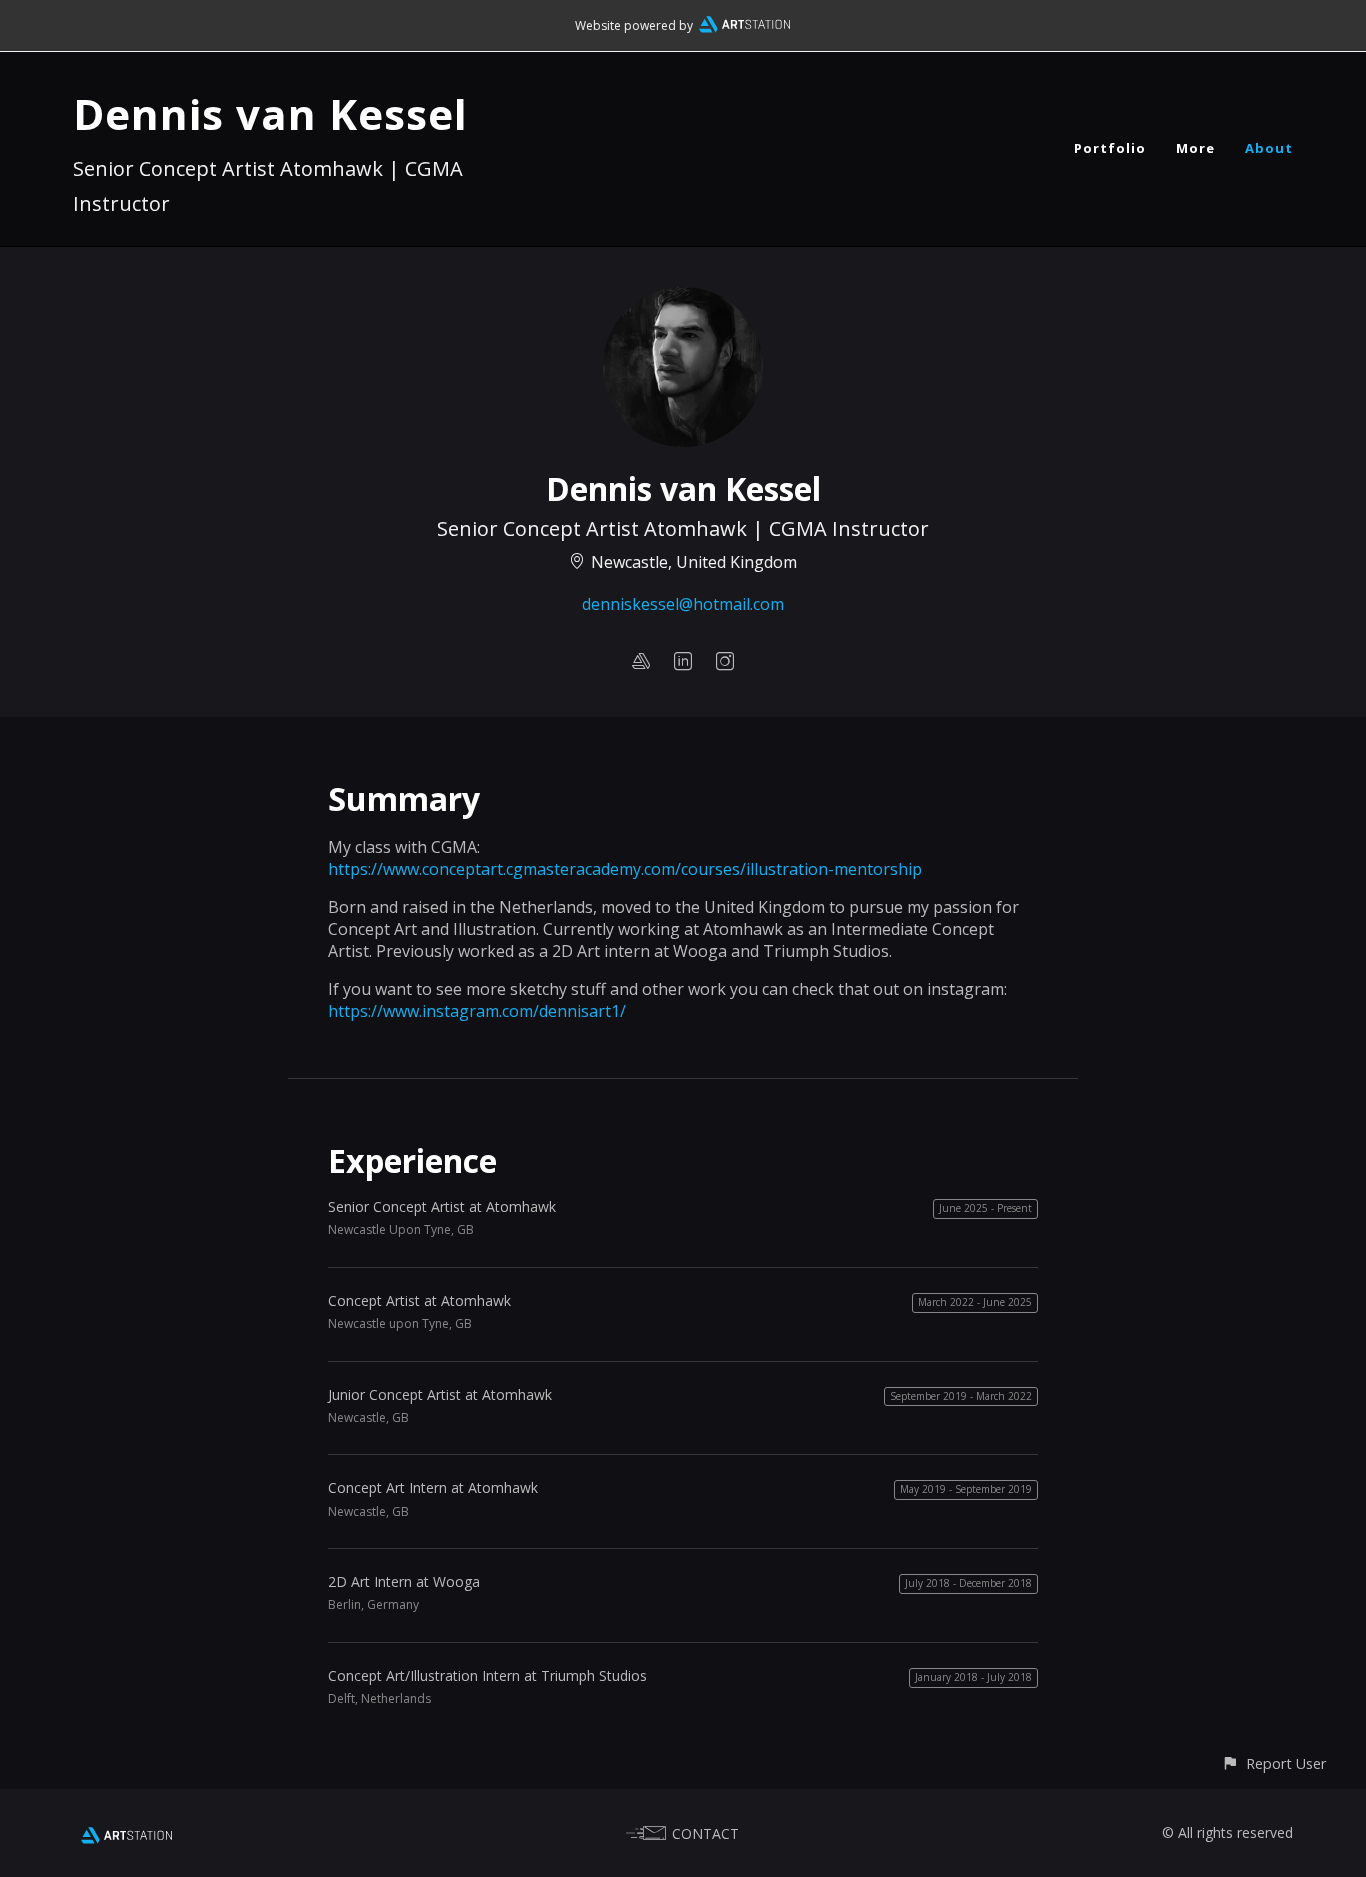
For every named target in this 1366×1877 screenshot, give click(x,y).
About (1269, 148)
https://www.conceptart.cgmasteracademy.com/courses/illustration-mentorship (625, 869)
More (1195, 148)
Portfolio (1110, 148)
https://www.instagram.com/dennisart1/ (477, 1011)
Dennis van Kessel (270, 113)
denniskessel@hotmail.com (683, 604)
